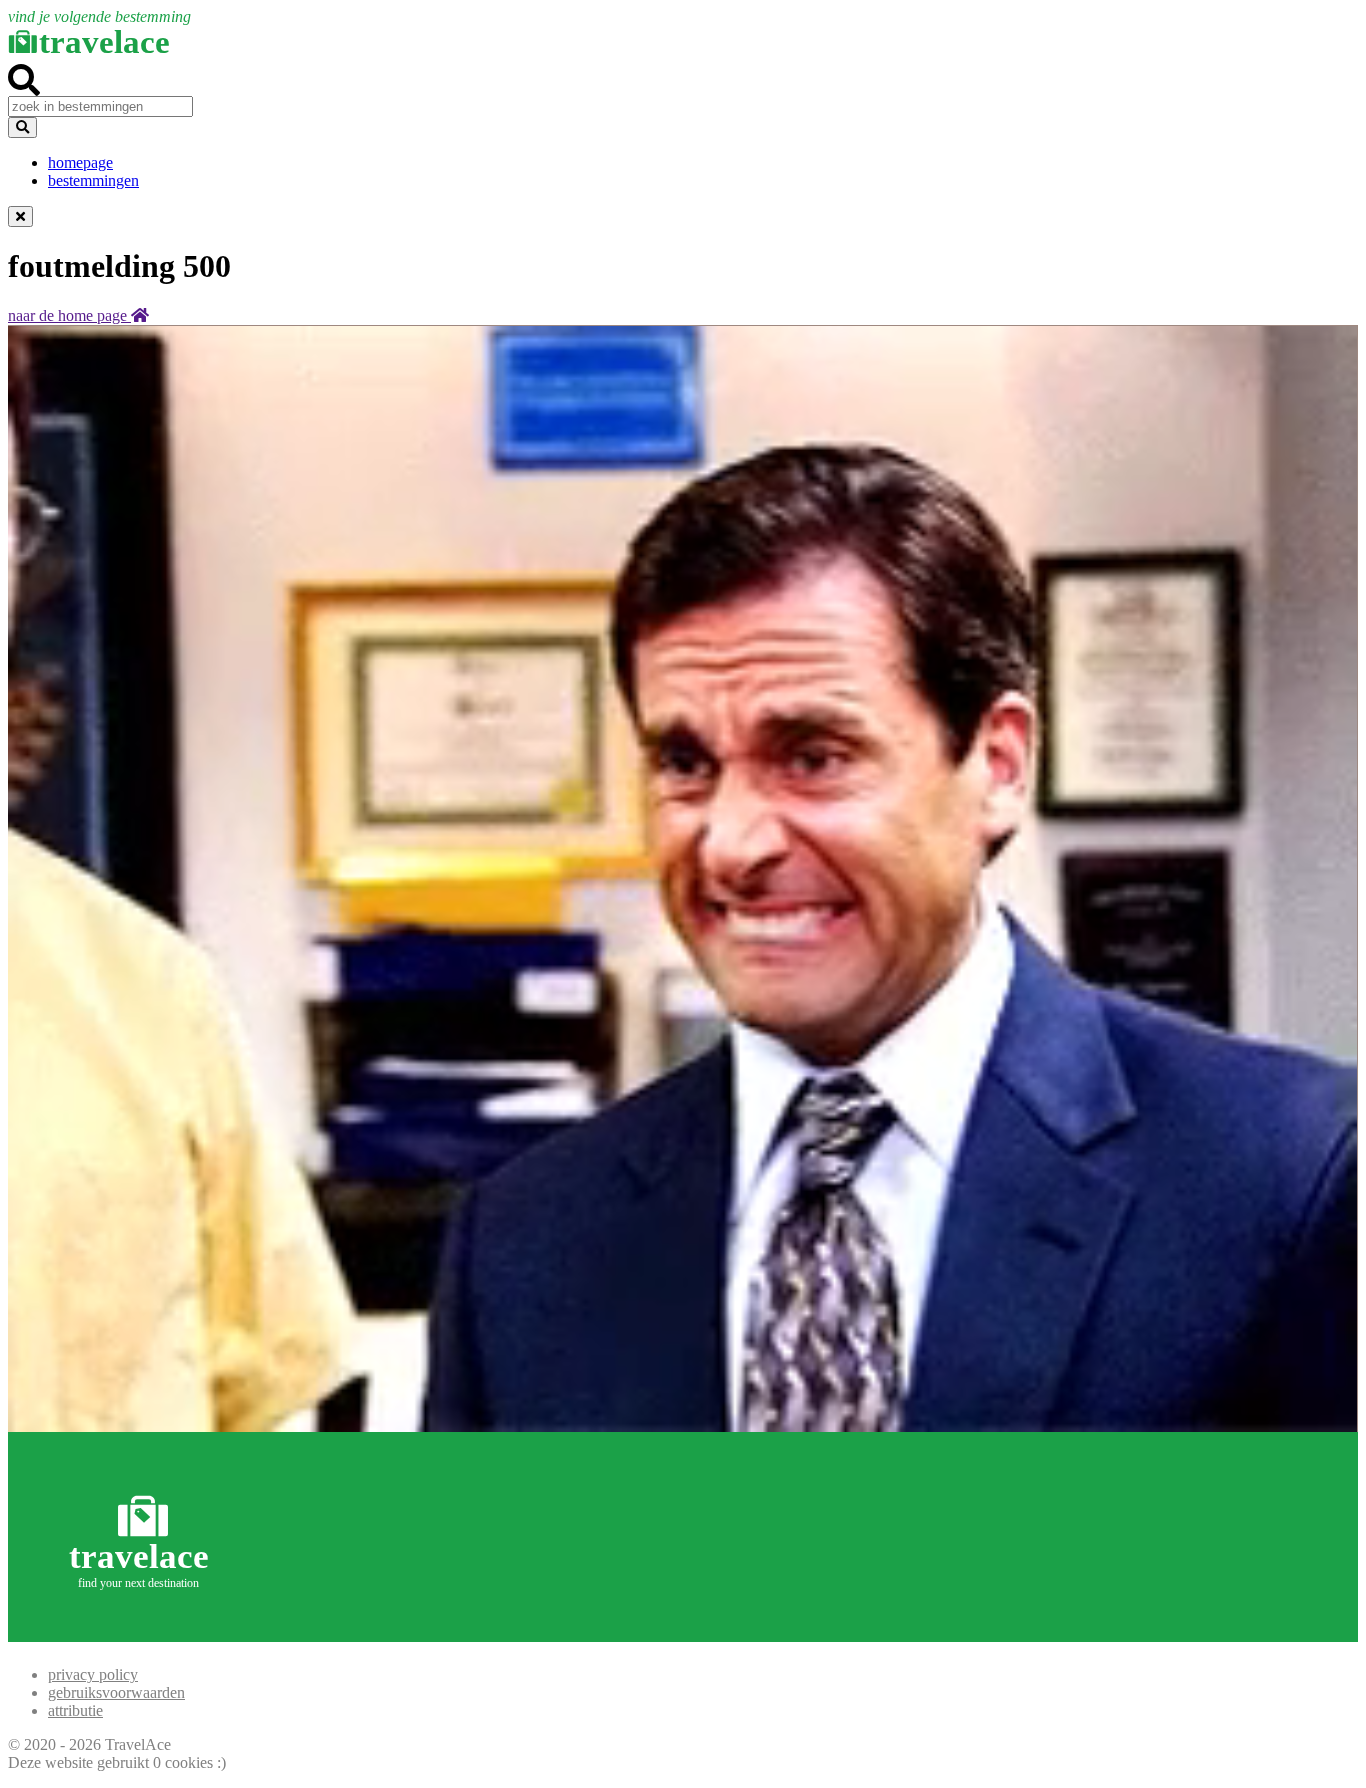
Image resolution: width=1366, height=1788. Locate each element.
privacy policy (93, 1674)
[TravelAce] (143, 1632)
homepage (80, 162)
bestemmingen (93, 180)
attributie (75, 1710)
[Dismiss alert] (20, 216)
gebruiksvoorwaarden (116, 1692)
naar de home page (69, 315)
